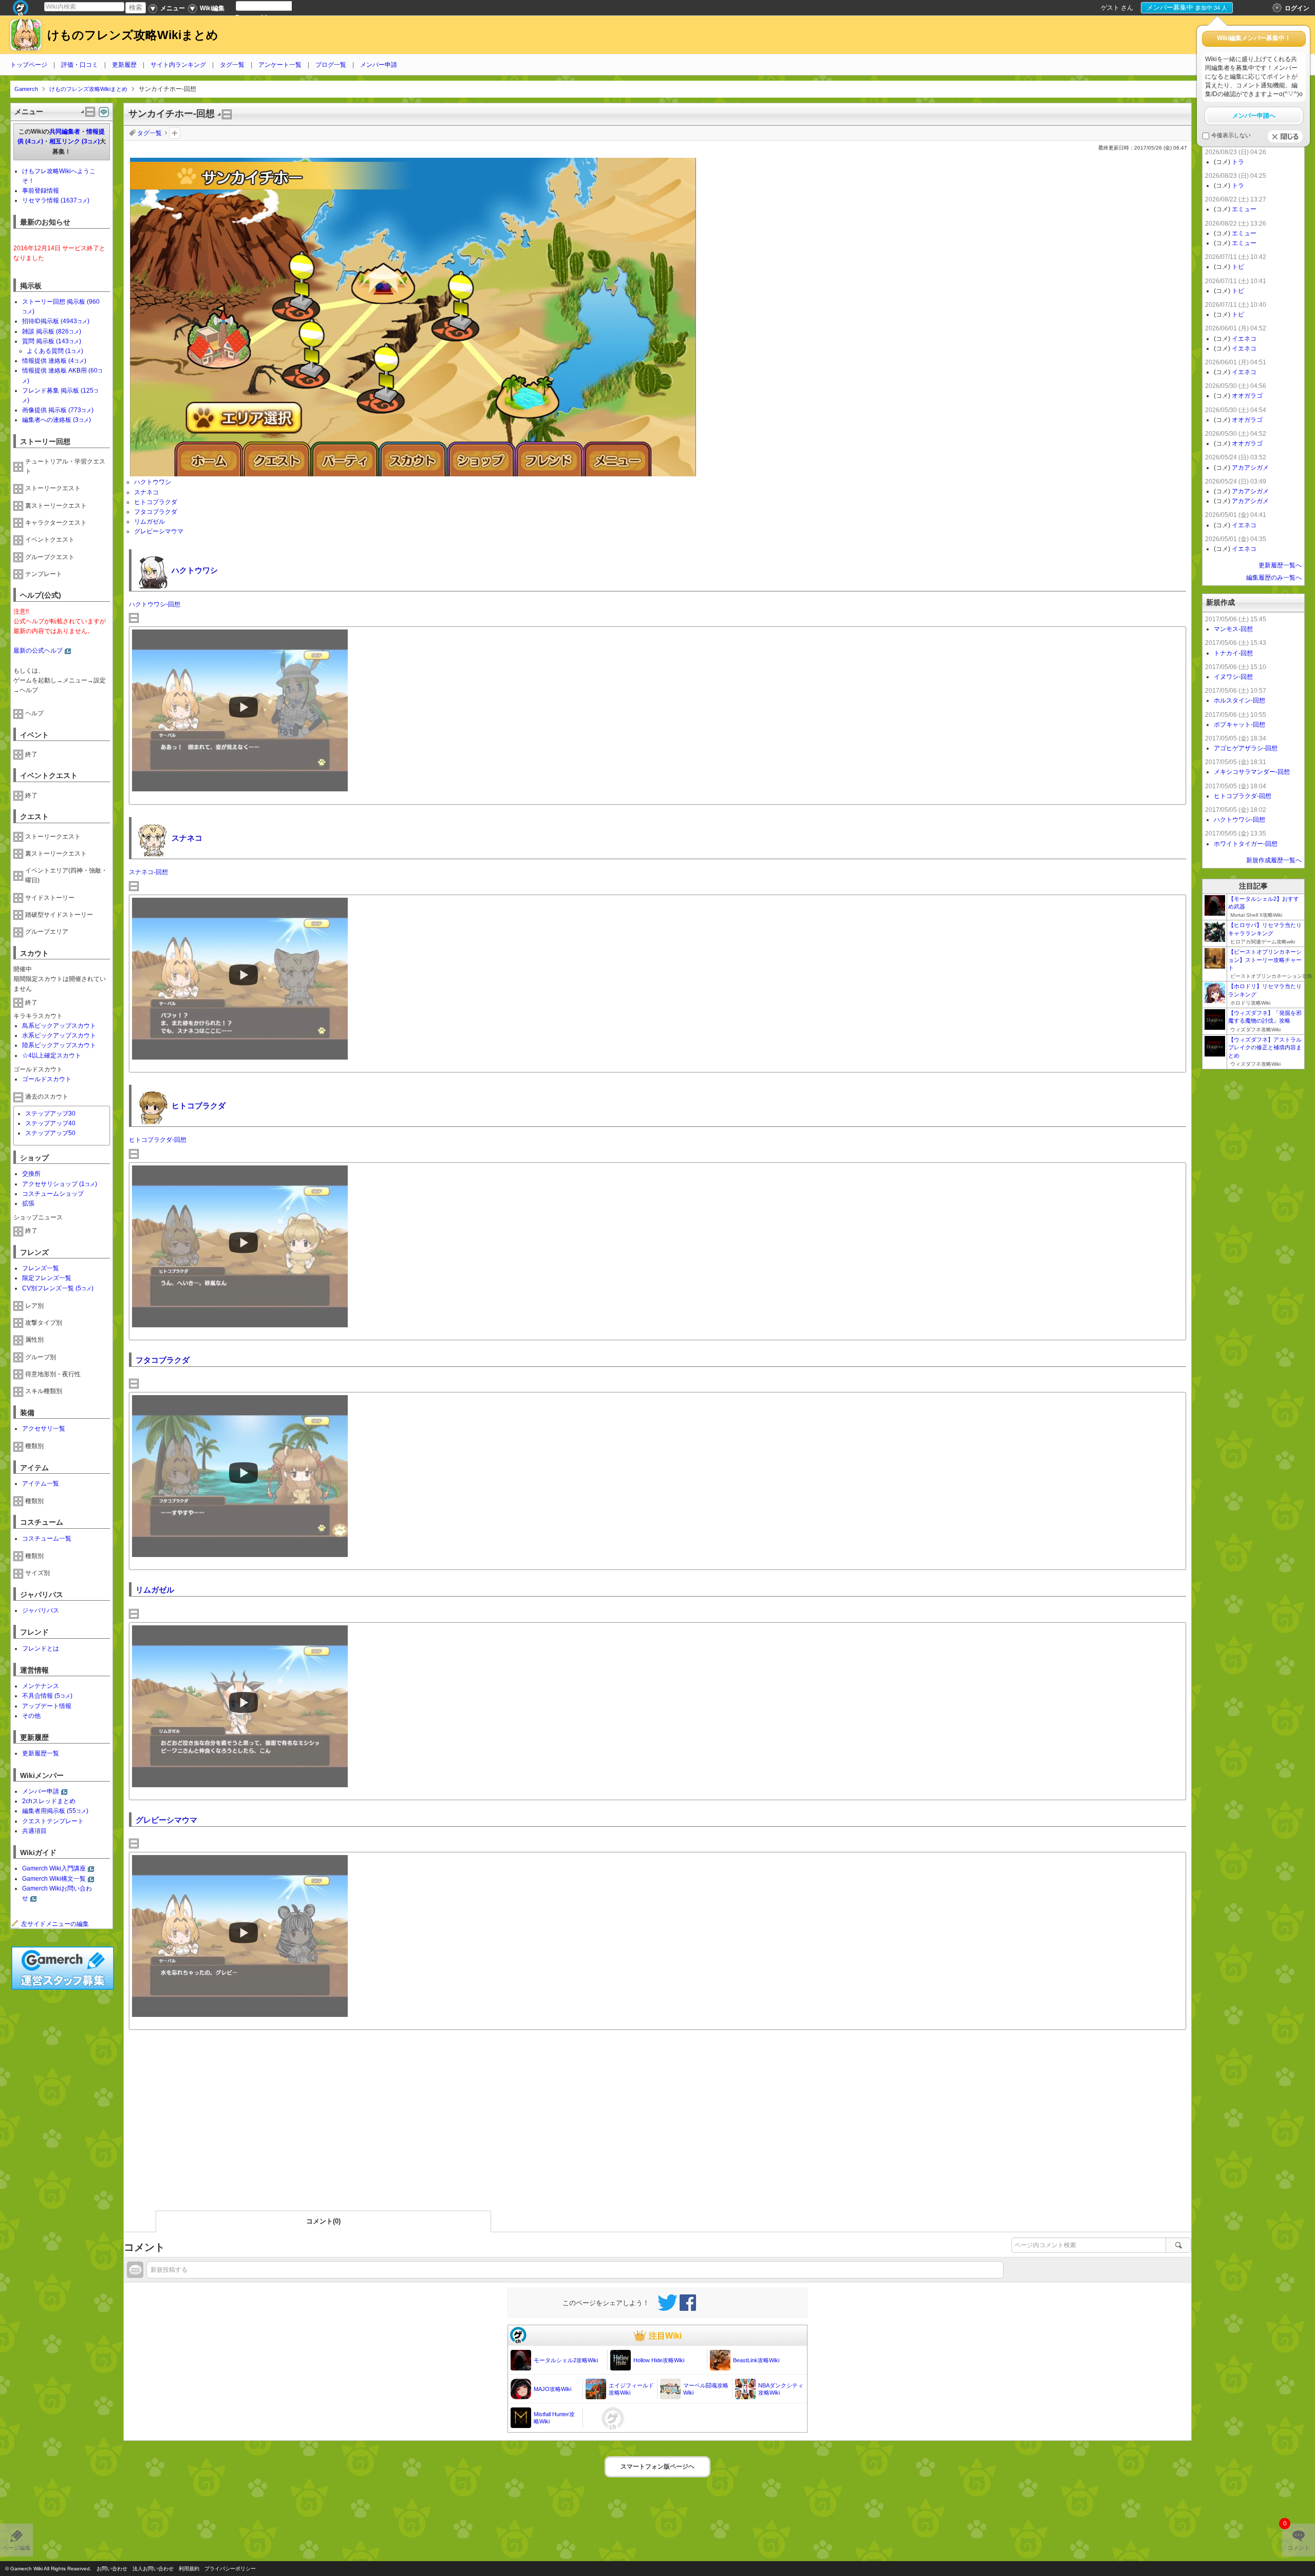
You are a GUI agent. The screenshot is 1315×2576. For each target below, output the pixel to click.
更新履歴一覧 (41, 1753)
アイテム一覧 (41, 1484)
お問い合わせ (112, 2569)
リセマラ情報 (56, 200)
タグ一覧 (232, 65)
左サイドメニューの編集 (55, 1924)
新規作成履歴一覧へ (1274, 860)
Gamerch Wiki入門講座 (54, 1868)
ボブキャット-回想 (1239, 725)
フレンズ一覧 (41, 1268)
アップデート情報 (47, 1706)
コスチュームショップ (53, 1194)
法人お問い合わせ (153, 2569)
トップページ (29, 65)
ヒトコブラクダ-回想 (158, 1140)
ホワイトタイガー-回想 (1246, 844)
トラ (1238, 162)
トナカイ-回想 (1233, 653)
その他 (31, 1716)
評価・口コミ (80, 65)
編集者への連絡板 (57, 420)
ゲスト (1110, 8)
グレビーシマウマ (159, 531)
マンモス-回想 (1233, 629)
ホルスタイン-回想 (1239, 700)
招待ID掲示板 (56, 321)
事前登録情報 (41, 191)
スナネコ (146, 492)
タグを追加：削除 (175, 133)
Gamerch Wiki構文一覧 (54, 1879)
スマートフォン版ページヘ (657, 2467)
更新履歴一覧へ (1280, 565)
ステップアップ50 (50, 1133)
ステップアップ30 (50, 1114)
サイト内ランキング (178, 65)
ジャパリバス (41, 1610)
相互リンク (74, 141)
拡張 (28, 1203)
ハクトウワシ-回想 (155, 604)
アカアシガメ (1250, 468)
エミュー (1244, 209)
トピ (1238, 267)
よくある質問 (55, 351)
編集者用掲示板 (55, 1811)
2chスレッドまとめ (49, 1801)
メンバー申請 (379, 65)
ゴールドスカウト (47, 1079)
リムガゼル (149, 522)
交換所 (31, 1174)
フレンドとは (41, 1648)
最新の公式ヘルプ (38, 651)
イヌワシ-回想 (1233, 677)
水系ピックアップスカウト (59, 1035)
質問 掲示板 (52, 341)
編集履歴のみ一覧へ (1274, 578)
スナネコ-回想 (148, 872)
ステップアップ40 (50, 1123)
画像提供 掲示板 (58, 410)
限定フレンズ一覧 (47, 1278)
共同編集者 (65, 132)
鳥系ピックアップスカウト (59, 1026)
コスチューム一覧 (47, 1539)
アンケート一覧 (280, 65)
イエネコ (1244, 339)
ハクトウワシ (153, 482)
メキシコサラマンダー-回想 (1252, 772)
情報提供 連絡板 (54, 361)
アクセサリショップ (60, 1184)
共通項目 (34, 1831)
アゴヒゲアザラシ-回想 (1246, 748)
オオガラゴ (1247, 396)
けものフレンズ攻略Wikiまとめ (133, 35)
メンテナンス (41, 1686)
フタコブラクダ (156, 512)
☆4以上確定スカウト (52, 1055)
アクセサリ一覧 (44, 1429)
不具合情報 (47, 1696)
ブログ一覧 (331, 65)
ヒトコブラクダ (156, 502)
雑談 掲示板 (52, 331)
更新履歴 (124, 65)
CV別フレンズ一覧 (58, 1288)
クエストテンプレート (53, 1821)
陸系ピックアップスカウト (59, 1045)
